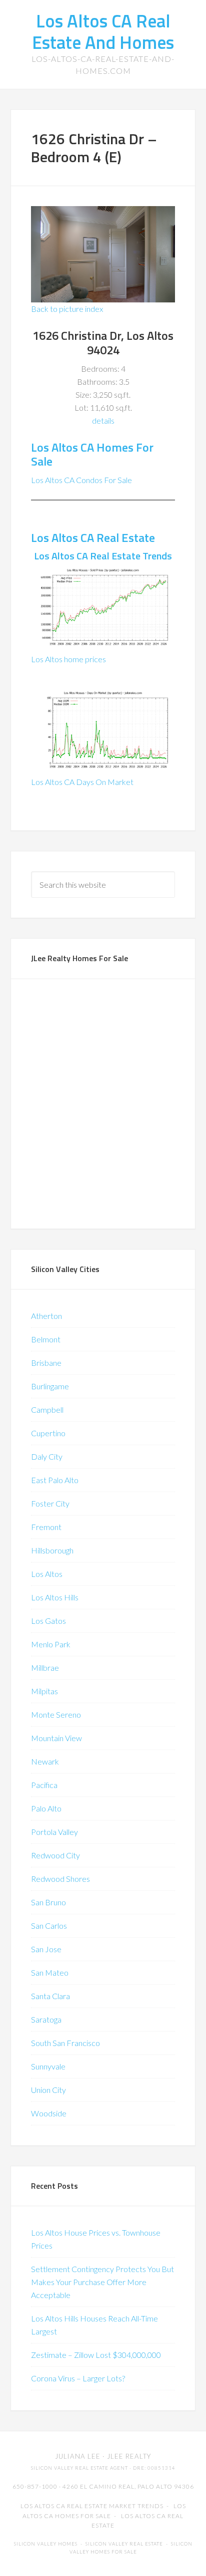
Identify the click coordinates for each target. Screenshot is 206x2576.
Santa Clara (50, 1996)
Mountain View (56, 1738)
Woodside (49, 2113)
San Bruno (48, 1902)
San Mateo (50, 1972)
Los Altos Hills (55, 1597)
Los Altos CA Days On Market (82, 782)
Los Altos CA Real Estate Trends (103, 556)
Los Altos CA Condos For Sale (81, 480)
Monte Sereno (56, 1714)
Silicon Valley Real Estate (124, 2544)
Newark (45, 1761)
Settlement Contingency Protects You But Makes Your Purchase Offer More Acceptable (102, 2282)
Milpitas (44, 1691)
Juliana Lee (78, 2456)
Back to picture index (67, 309)
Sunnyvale (48, 2066)
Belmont (46, 1339)
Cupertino (48, 1433)
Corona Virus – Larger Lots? (78, 2378)
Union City (48, 2090)
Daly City (47, 1456)
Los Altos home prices (68, 659)
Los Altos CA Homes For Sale (92, 454)
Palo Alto (46, 1808)
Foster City (50, 1503)
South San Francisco (65, 2043)
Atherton (46, 1316)
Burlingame (50, 1386)
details (103, 420)
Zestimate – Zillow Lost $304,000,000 (96, 2355)
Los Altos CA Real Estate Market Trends (92, 2506)
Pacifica (44, 1785)
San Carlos (49, 1926)
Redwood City (55, 1855)
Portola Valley (54, 1832)
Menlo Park (51, 1644)
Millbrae (45, 1668)
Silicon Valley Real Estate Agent (79, 2468)
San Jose (46, 1949)
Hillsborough (52, 1550)
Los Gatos (48, 1621)
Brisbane (46, 1363)
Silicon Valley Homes (46, 2544)
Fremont (46, 1527)
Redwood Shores (60, 1879)
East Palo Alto (55, 1480)
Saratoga (46, 2019)
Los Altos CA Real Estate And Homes (103, 31)
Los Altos (47, 1574)
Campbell (47, 1410)
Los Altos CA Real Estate (93, 537)
